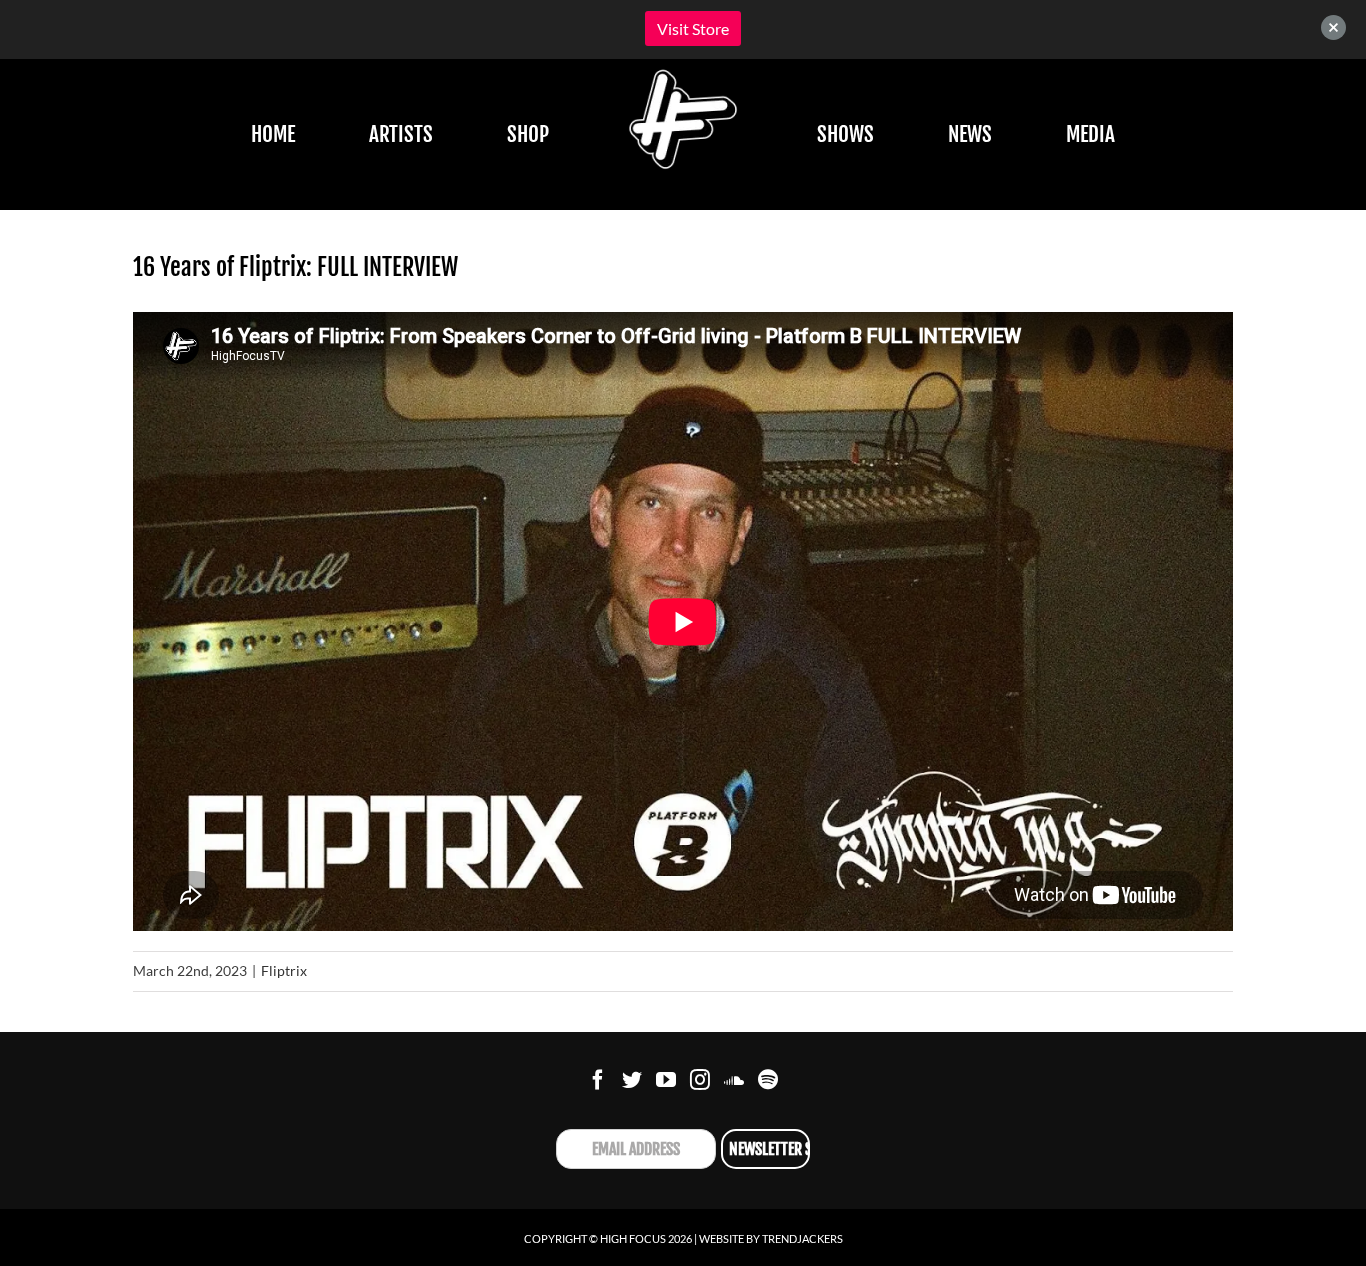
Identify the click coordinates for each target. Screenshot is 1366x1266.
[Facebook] (598, 1080)
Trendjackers (802, 1238)
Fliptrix (284, 970)
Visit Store (693, 28)
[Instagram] (700, 1080)
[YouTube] (666, 1080)
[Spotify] (768, 1080)
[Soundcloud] (734, 1080)
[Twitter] (632, 1080)
